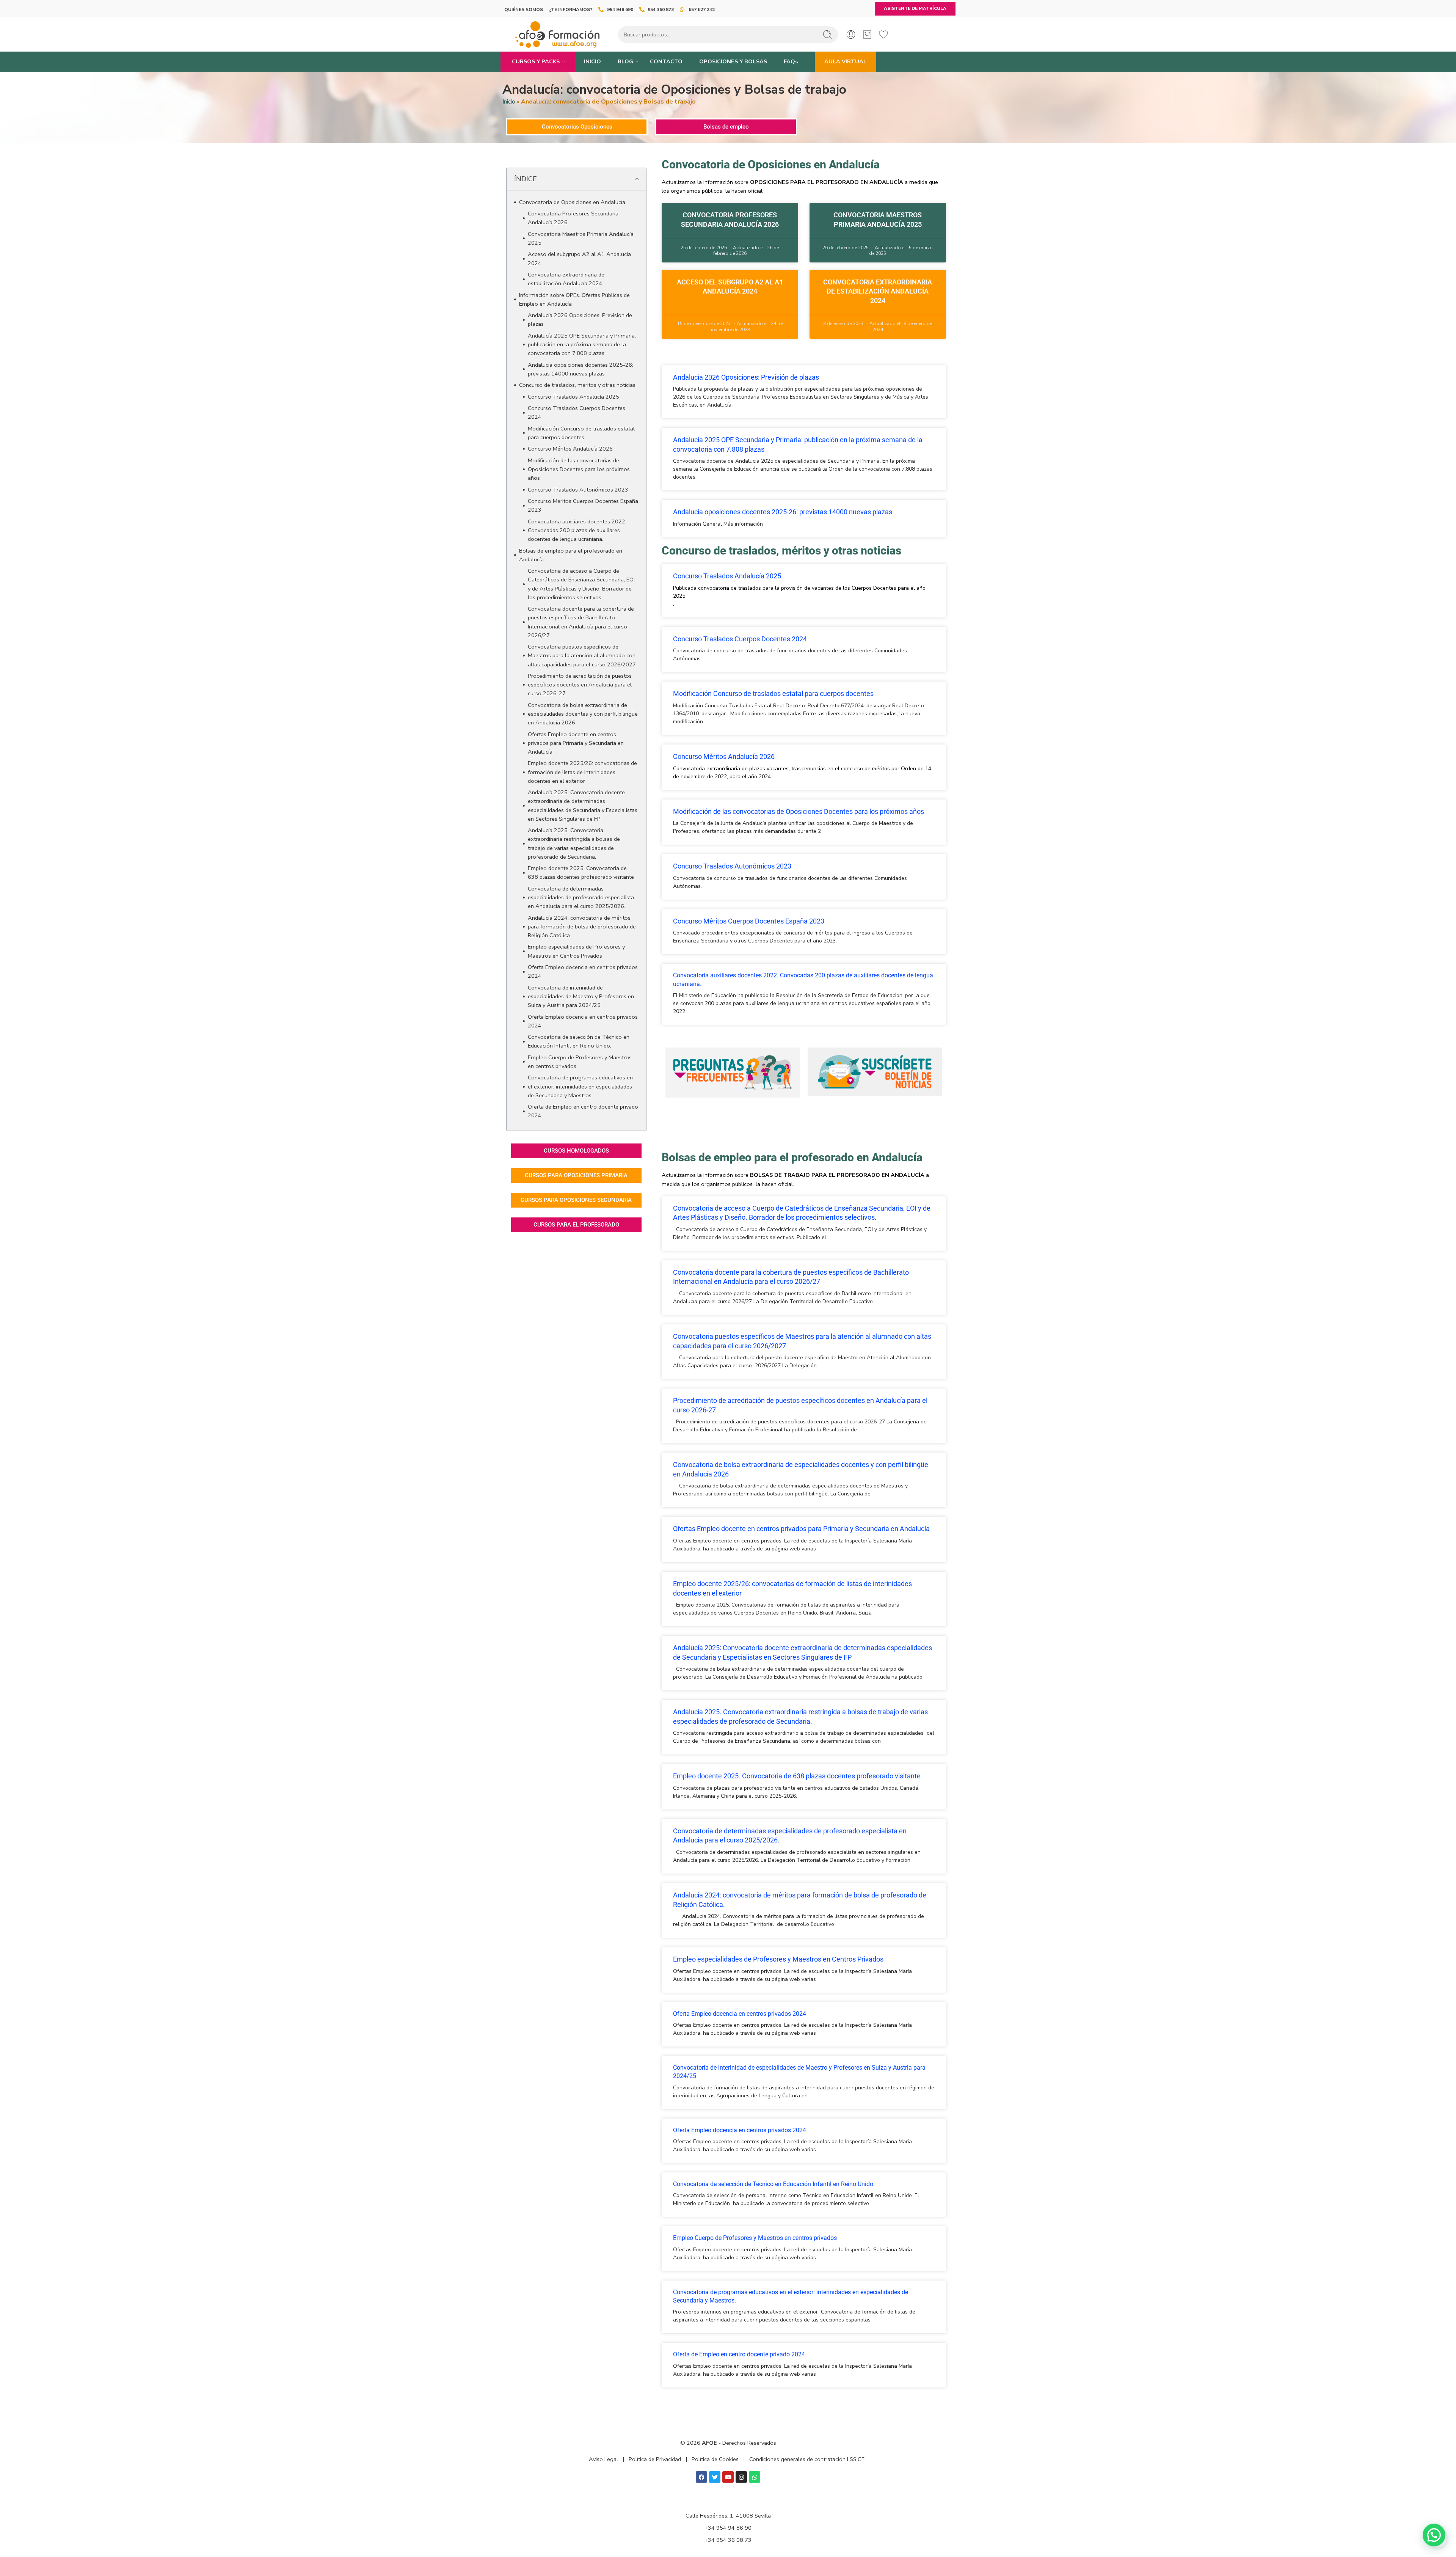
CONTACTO (666, 61)
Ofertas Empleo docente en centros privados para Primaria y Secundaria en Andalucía (576, 743)
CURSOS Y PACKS (536, 61)
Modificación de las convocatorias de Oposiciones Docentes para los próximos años (579, 469)
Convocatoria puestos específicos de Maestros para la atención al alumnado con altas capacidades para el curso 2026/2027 (582, 655)
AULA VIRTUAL (846, 61)
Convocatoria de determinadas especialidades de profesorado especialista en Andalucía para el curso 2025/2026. (581, 897)
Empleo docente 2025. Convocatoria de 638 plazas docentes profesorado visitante (581, 872)
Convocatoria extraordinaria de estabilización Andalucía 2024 (566, 279)
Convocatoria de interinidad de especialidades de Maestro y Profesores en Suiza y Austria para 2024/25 (581, 996)
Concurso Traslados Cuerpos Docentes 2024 (577, 412)
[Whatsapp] (755, 2477)
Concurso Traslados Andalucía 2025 (573, 397)
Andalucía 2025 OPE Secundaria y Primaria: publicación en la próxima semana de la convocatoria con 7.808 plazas (582, 344)
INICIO (592, 61)
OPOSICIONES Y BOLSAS (733, 61)
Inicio (509, 102)
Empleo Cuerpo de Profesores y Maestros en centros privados (580, 1062)
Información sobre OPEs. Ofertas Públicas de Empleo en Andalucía (574, 299)
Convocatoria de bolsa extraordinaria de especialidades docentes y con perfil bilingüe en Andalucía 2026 (583, 714)
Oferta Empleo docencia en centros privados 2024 (583, 971)
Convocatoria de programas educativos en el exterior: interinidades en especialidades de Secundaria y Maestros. (580, 1086)
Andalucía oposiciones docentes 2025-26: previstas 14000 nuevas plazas (581, 369)
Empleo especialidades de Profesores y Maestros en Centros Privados (576, 951)
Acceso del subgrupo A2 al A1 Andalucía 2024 (579, 258)
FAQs (791, 61)
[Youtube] (728, 2477)
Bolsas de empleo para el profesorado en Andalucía (571, 555)
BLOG (625, 61)
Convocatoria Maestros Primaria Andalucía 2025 (581, 238)
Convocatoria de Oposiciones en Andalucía (572, 202)
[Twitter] (715, 2477)
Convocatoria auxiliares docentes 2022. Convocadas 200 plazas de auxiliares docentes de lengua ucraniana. (577, 530)
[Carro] (867, 35)
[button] (637, 179)
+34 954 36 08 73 (728, 2540)
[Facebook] (701, 2477)
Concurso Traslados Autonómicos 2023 (578, 490)
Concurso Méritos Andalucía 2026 (570, 449)
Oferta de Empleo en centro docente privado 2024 (583, 1111)
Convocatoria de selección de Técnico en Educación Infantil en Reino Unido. (579, 1041)
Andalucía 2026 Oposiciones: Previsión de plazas (580, 320)
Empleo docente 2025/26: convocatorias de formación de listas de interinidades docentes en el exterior (582, 772)
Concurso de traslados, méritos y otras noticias (577, 385)
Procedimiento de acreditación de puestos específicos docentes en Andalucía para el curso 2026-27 (580, 685)
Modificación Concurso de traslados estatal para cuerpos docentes (581, 433)
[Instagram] (741, 2477)
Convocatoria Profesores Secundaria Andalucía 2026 (573, 218)
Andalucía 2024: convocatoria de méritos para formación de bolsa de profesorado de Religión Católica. (582, 927)
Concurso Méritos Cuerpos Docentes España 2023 (583, 505)
